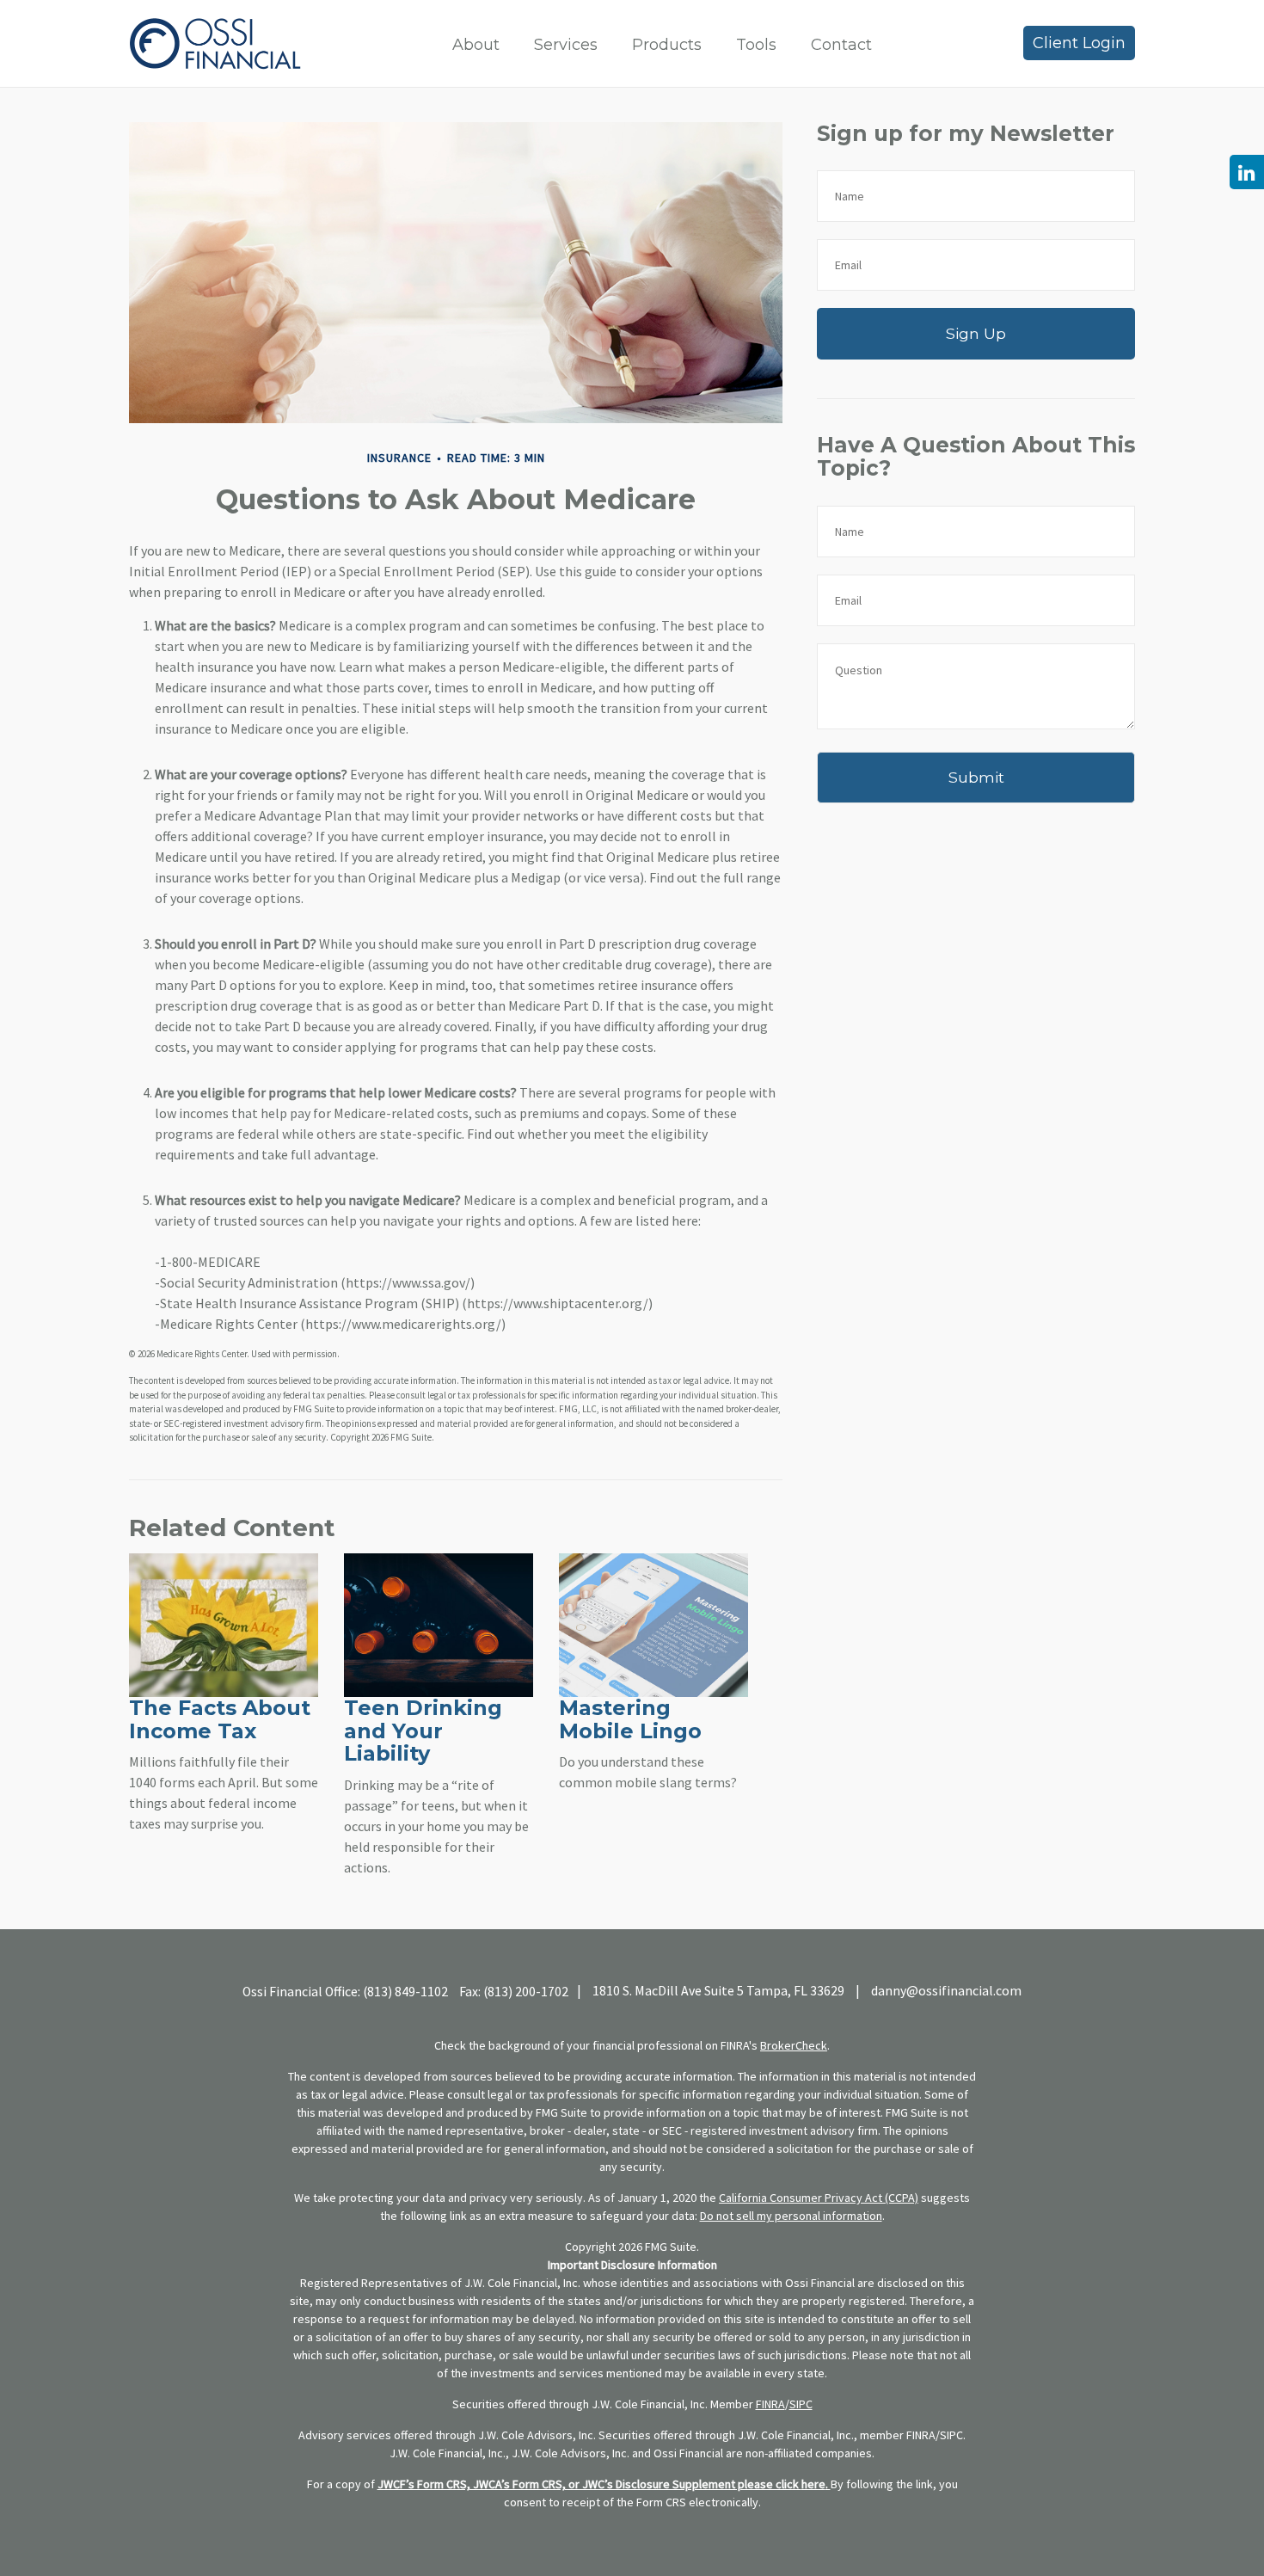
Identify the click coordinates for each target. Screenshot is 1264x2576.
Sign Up (976, 333)
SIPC (801, 2404)
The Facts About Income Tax (220, 1719)
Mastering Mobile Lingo (630, 1719)
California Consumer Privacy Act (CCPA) (819, 2198)
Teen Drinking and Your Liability (423, 1731)
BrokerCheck (794, 2045)
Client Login (1079, 43)
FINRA (770, 2404)
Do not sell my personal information (791, 2216)
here (813, 2484)
